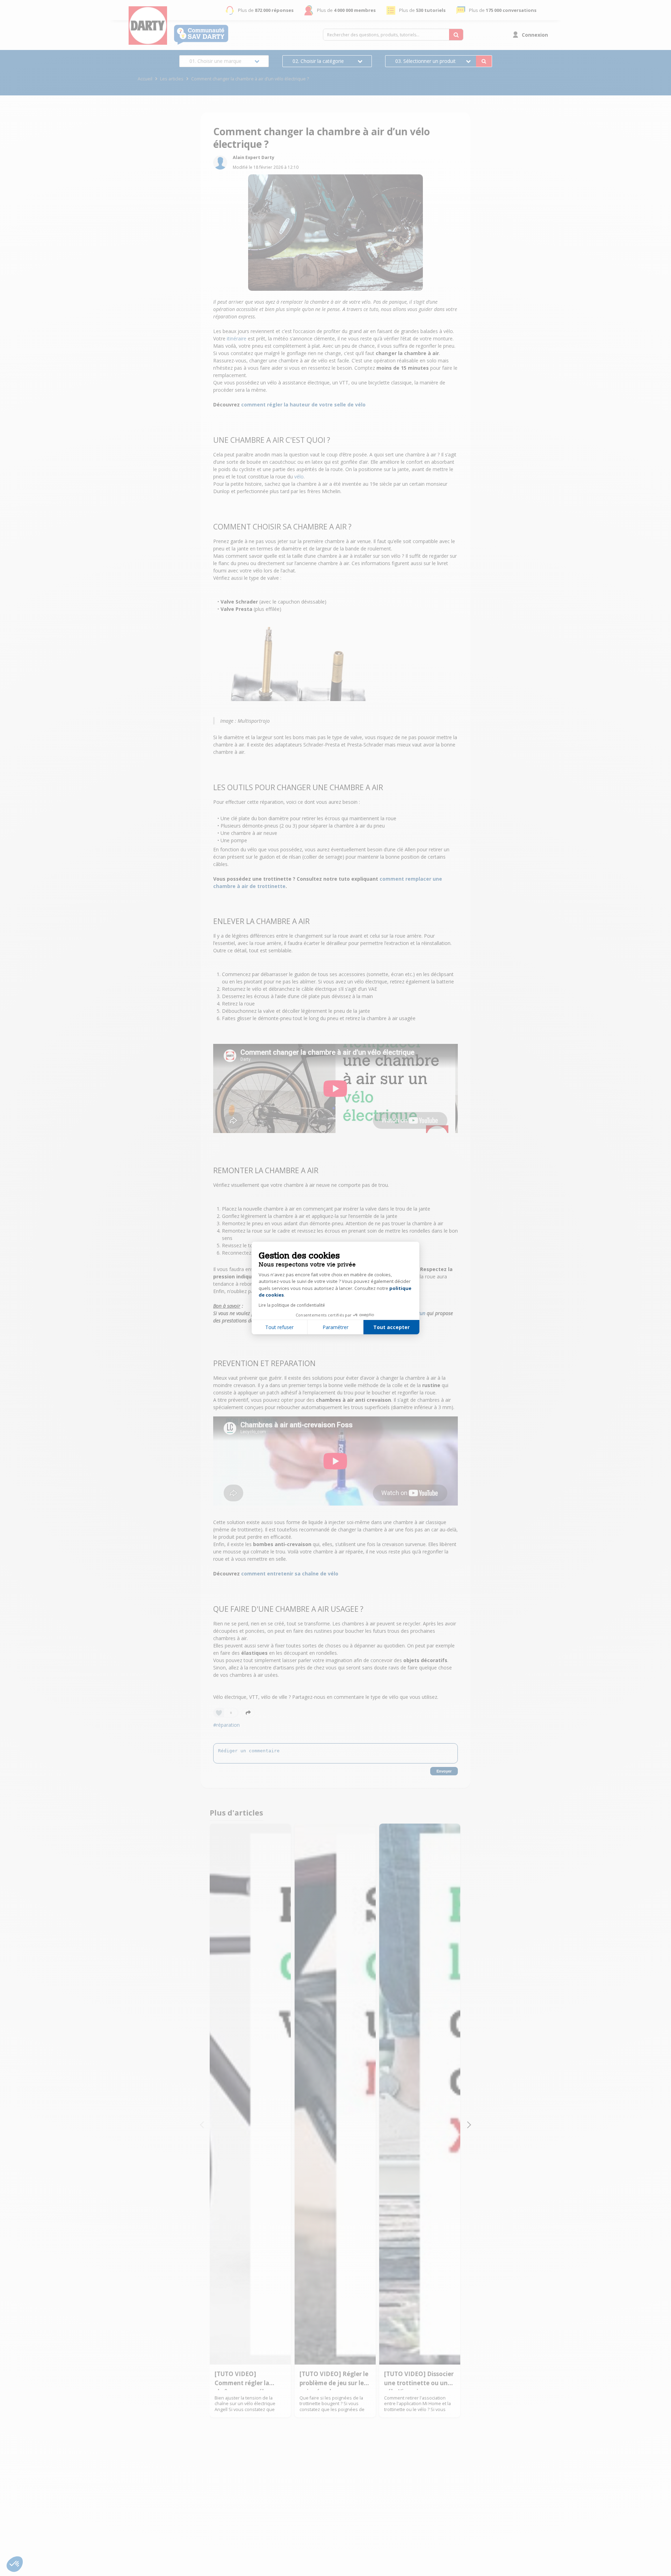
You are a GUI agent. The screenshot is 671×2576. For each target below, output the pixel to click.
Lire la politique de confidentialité (292, 1305)
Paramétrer (335, 1327)
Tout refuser (279, 1327)
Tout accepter (391, 1327)
